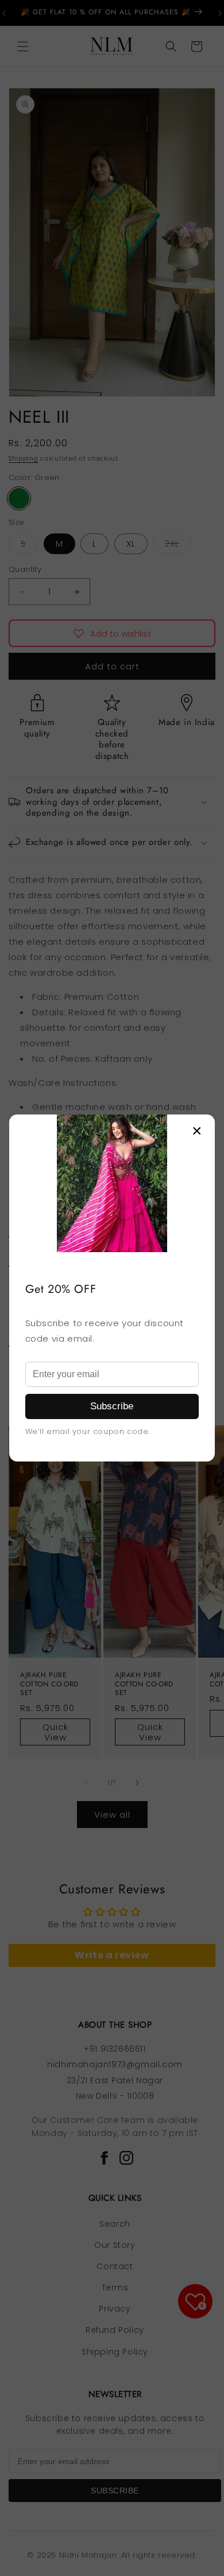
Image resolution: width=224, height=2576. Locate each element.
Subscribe (112, 1406)
